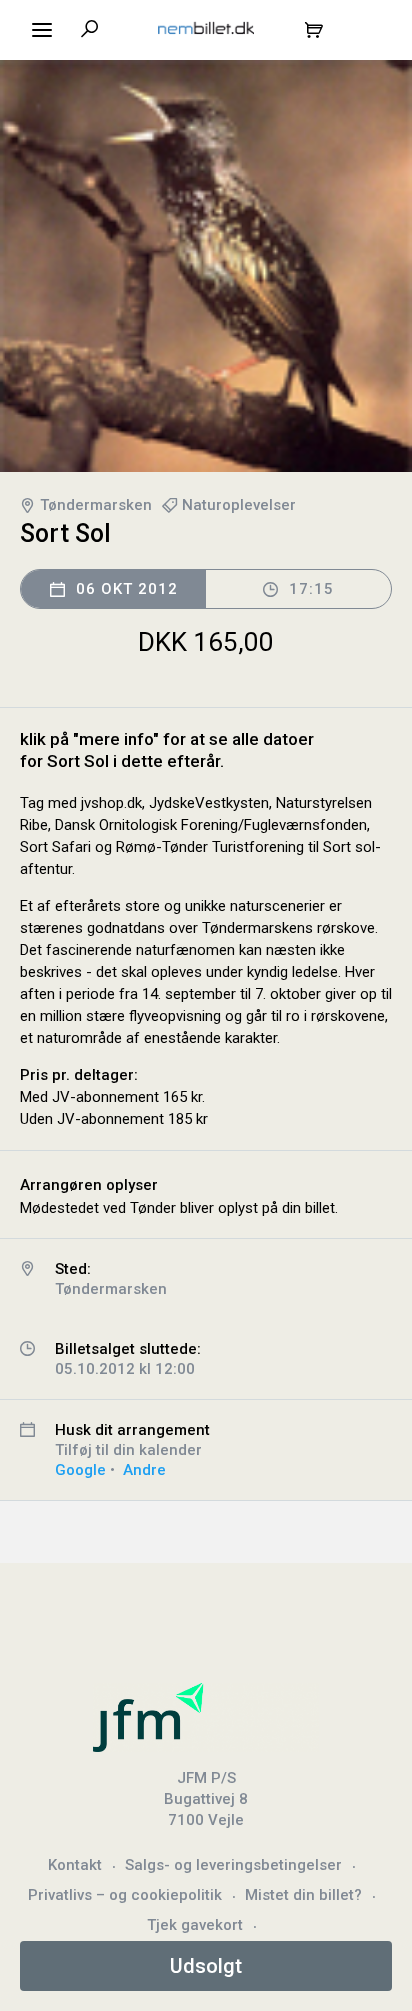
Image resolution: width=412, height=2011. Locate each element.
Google (80, 1470)
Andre (144, 1470)
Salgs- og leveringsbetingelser (233, 1865)
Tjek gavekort (195, 1925)
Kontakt (75, 1865)
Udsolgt (206, 1966)
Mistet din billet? (303, 1895)
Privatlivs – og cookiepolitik (125, 1895)
